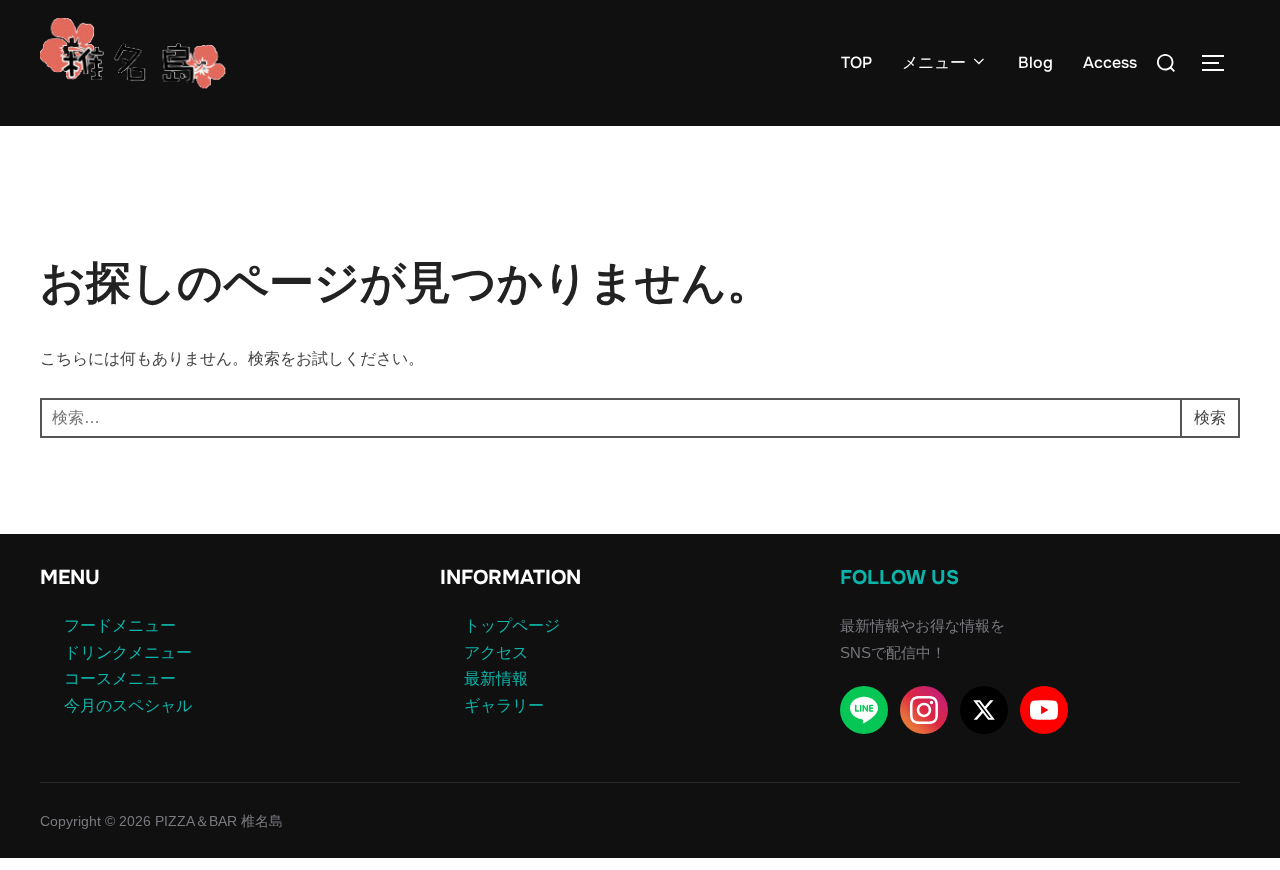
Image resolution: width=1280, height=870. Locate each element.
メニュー (934, 62)
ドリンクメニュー (128, 652)
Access (1110, 62)
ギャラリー (504, 705)
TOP (856, 62)
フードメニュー (120, 625)
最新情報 (496, 678)
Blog (1035, 62)
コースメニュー (120, 678)
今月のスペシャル (128, 705)
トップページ (512, 625)
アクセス (496, 652)
